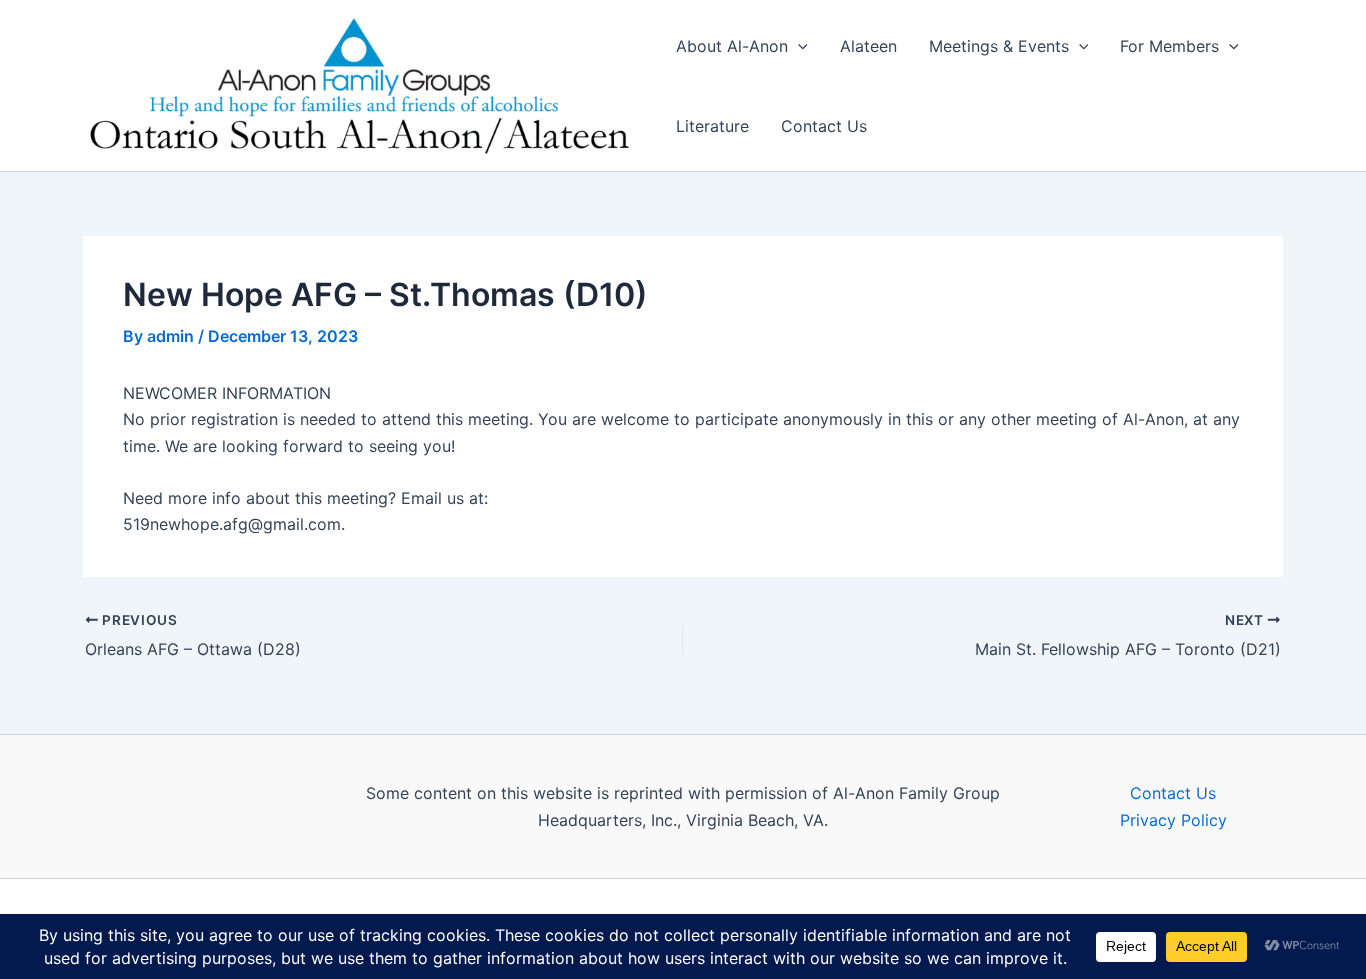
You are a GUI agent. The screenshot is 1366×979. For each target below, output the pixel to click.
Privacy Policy (1173, 820)
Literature (712, 126)
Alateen (868, 46)
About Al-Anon (732, 46)
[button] (798, 46)
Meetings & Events (999, 46)
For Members (1169, 46)
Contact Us (824, 126)
